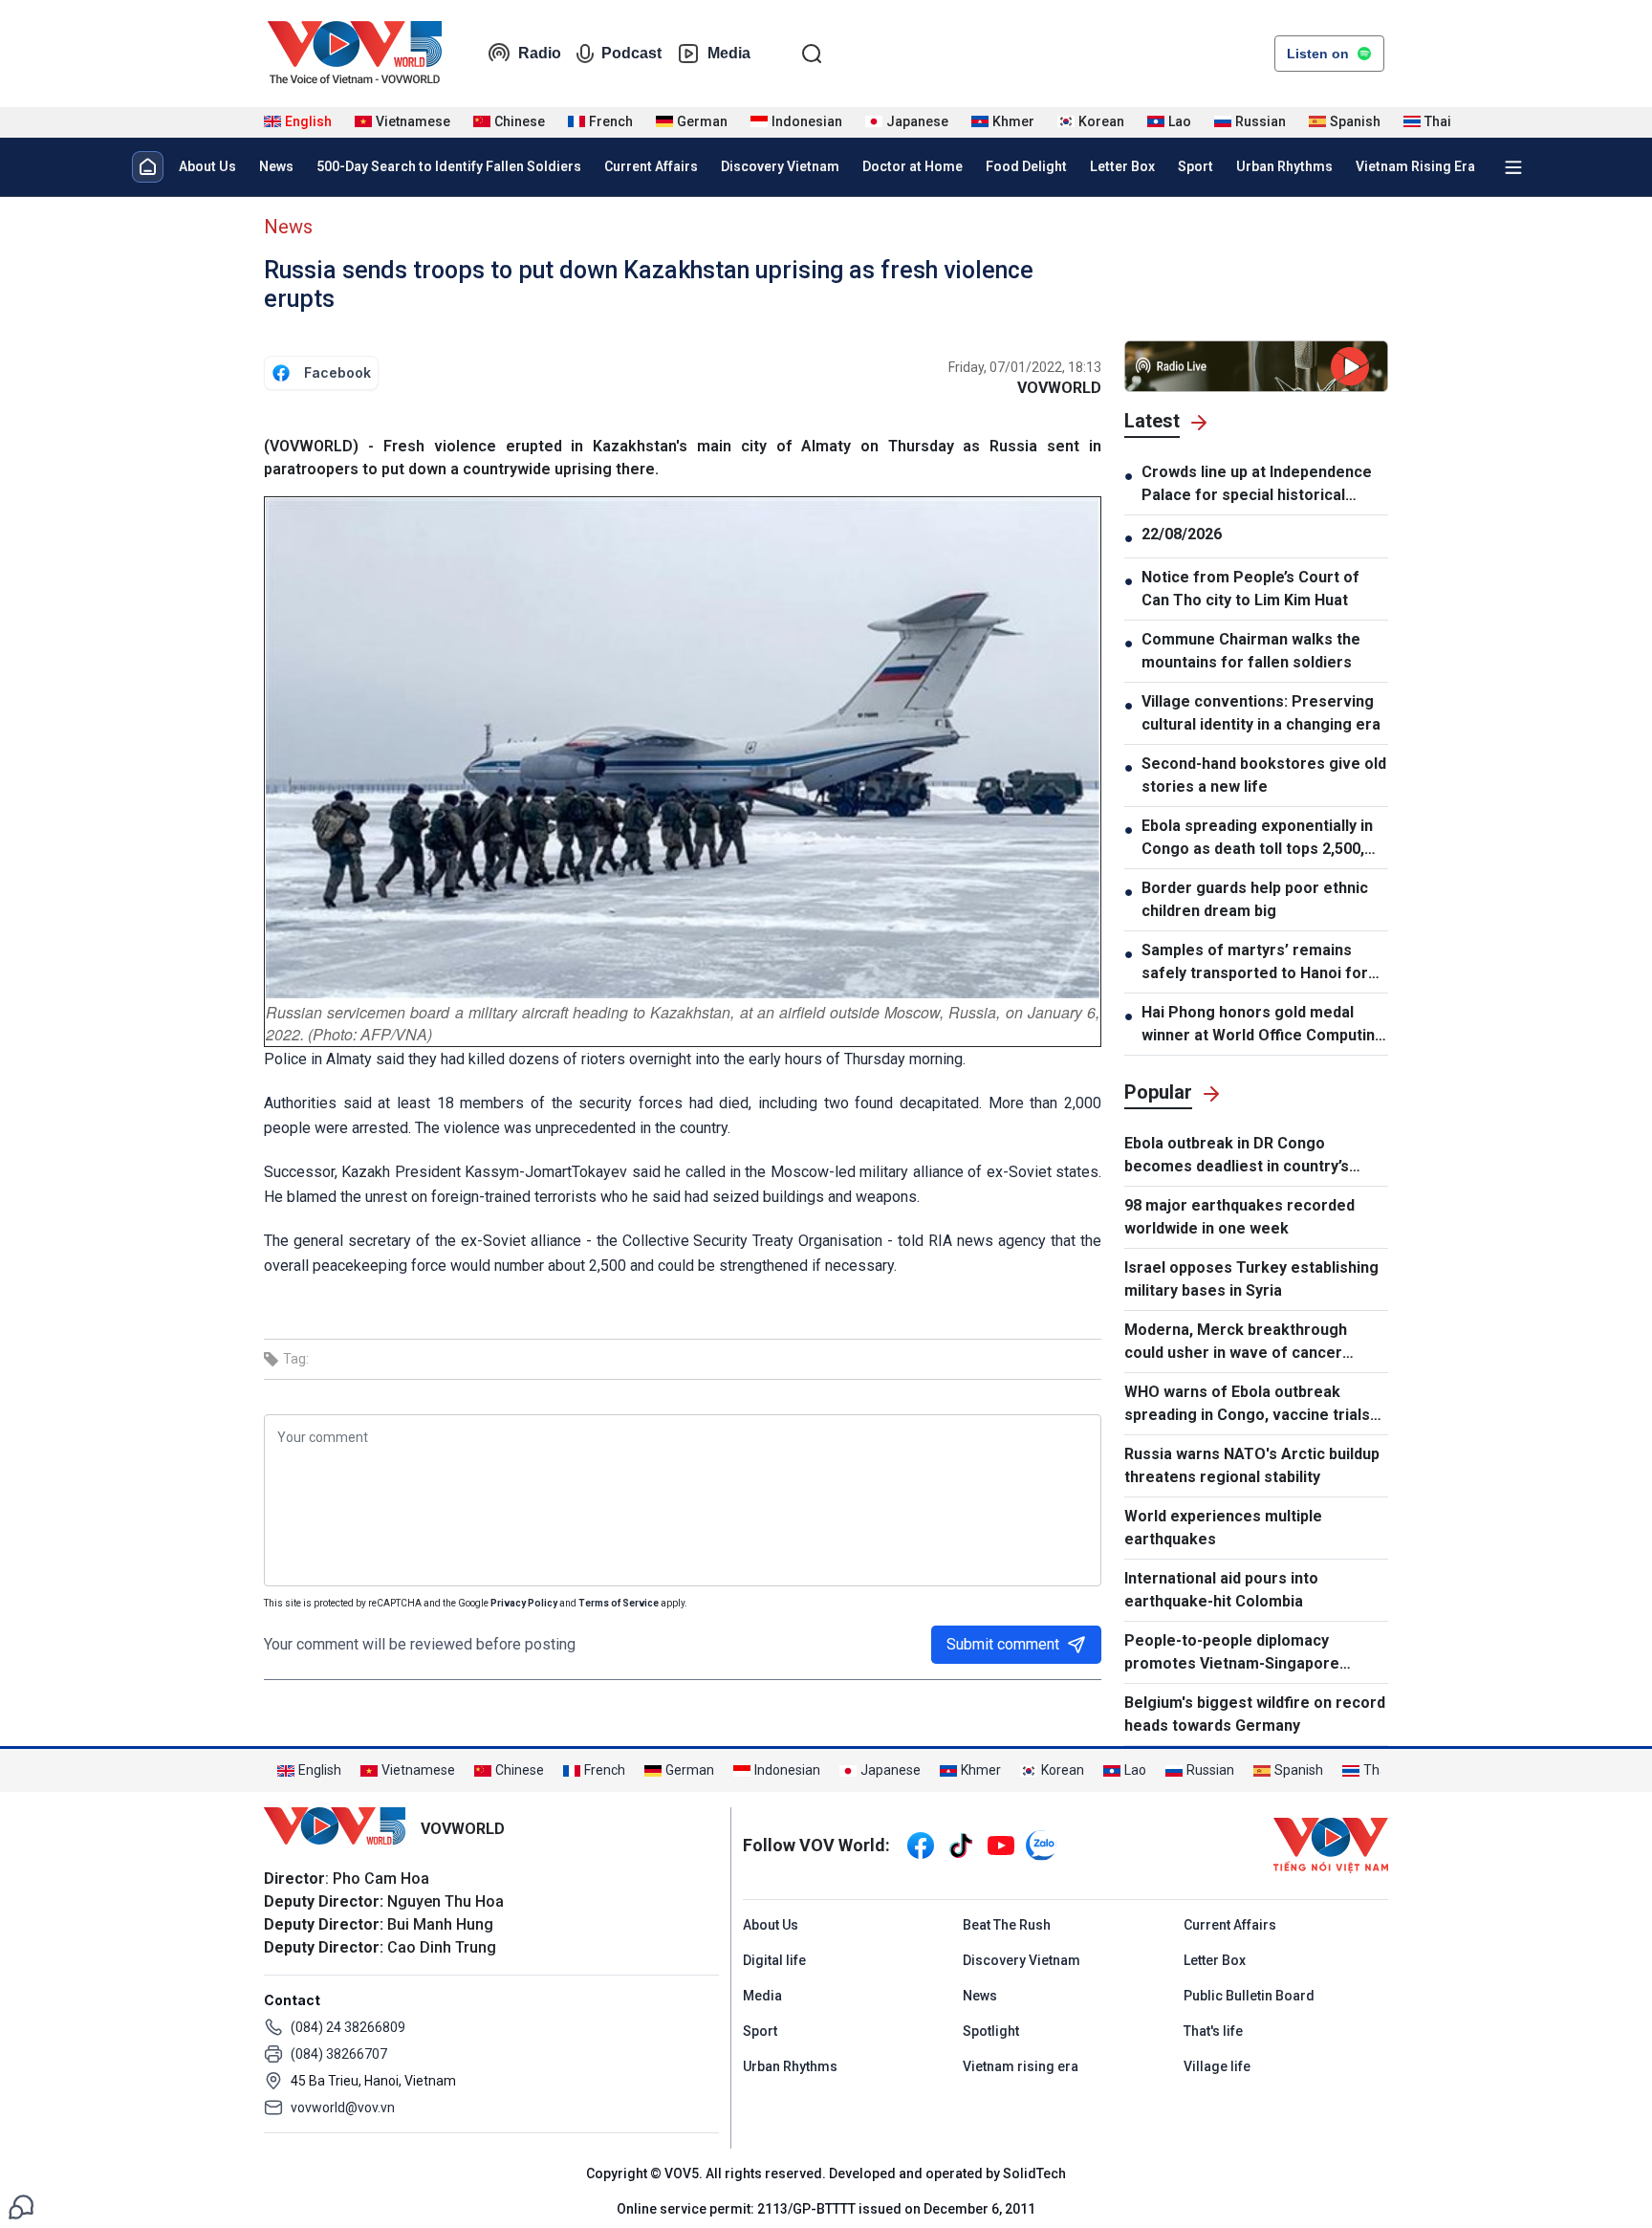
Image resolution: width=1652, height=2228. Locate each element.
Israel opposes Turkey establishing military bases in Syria (1251, 1279)
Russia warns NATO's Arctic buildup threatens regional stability (1252, 1465)
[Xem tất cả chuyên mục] (1513, 167)
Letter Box (1122, 166)
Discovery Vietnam (780, 166)
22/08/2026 (1182, 534)
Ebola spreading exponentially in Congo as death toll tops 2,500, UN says (1257, 839)
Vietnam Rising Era (1415, 166)
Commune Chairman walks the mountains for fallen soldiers (1251, 651)
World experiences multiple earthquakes (1223, 1528)
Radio (540, 53)
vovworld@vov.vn (343, 2108)
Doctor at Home (913, 166)
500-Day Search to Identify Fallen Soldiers (449, 166)
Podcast (631, 53)
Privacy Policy (524, 1603)
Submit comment (1003, 1644)
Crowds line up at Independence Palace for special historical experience (1257, 485)
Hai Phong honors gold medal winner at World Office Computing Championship (1263, 1025)
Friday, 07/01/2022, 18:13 (1025, 367)
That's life (1213, 2031)
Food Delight (1026, 166)
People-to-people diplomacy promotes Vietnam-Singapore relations (1232, 1653)
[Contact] (21, 2206)
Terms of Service (619, 1603)
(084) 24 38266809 (348, 2027)
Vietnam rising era (1021, 2066)
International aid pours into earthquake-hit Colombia (1221, 1590)
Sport (1196, 166)
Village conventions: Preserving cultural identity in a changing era (1261, 713)
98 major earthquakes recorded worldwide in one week (1239, 1217)
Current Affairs (651, 166)
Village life (1217, 2066)
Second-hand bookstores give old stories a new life (1264, 775)
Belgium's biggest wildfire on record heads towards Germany (1255, 1714)
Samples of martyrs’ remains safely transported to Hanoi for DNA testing (1255, 963)
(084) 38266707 (339, 2054)
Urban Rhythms (1284, 166)
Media (729, 53)
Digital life (774, 1960)
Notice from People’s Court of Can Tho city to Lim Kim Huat (1250, 589)
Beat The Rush (1007, 1925)
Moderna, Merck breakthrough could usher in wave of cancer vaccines (1236, 1343)
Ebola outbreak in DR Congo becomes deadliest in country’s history (1237, 1156)
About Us (207, 166)
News (276, 166)
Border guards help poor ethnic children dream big (1255, 899)
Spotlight (991, 2031)
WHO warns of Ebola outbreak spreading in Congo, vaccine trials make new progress (1247, 1405)
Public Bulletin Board (1249, 1996)
